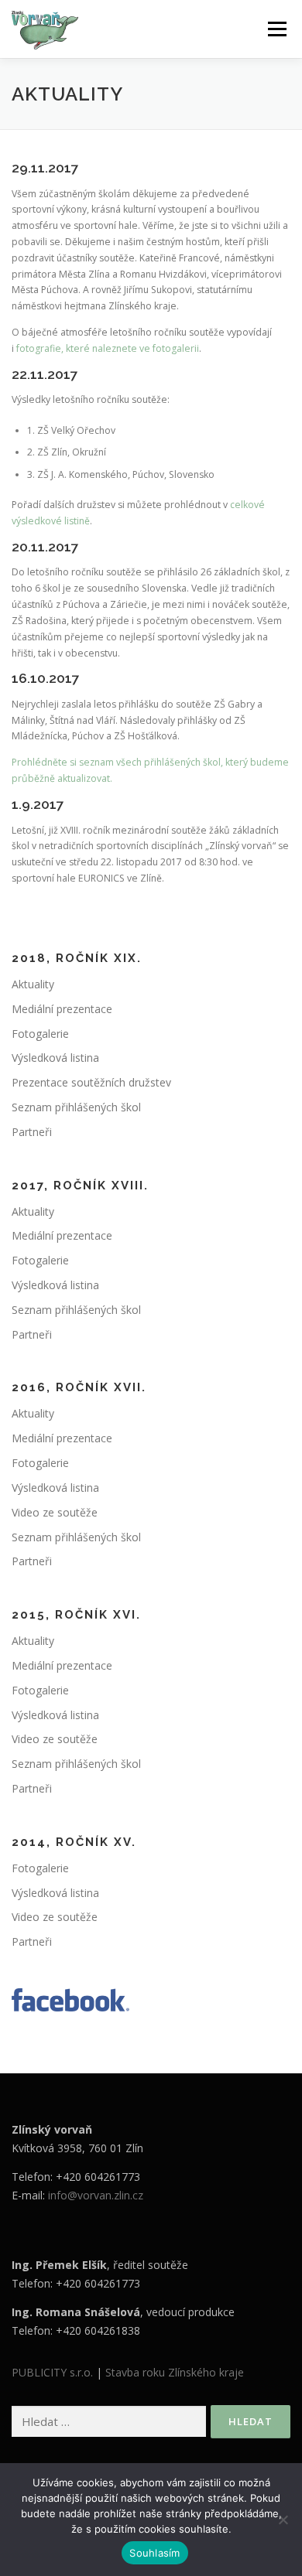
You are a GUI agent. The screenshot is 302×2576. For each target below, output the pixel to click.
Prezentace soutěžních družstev (91, 1082)
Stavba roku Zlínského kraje (175, 2372)
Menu (276, 29)
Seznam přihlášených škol (76, 1107)
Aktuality (33, 984)
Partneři (32, 1132)
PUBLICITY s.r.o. (52, 2372)
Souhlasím (154, 2553)
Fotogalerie (40, 1034)
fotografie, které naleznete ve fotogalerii (108, 348)
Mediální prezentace (62, 1009)
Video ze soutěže (55, 1512)
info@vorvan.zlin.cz (96, 2195)
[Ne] (283, 2520)
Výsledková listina (55, 1058)
